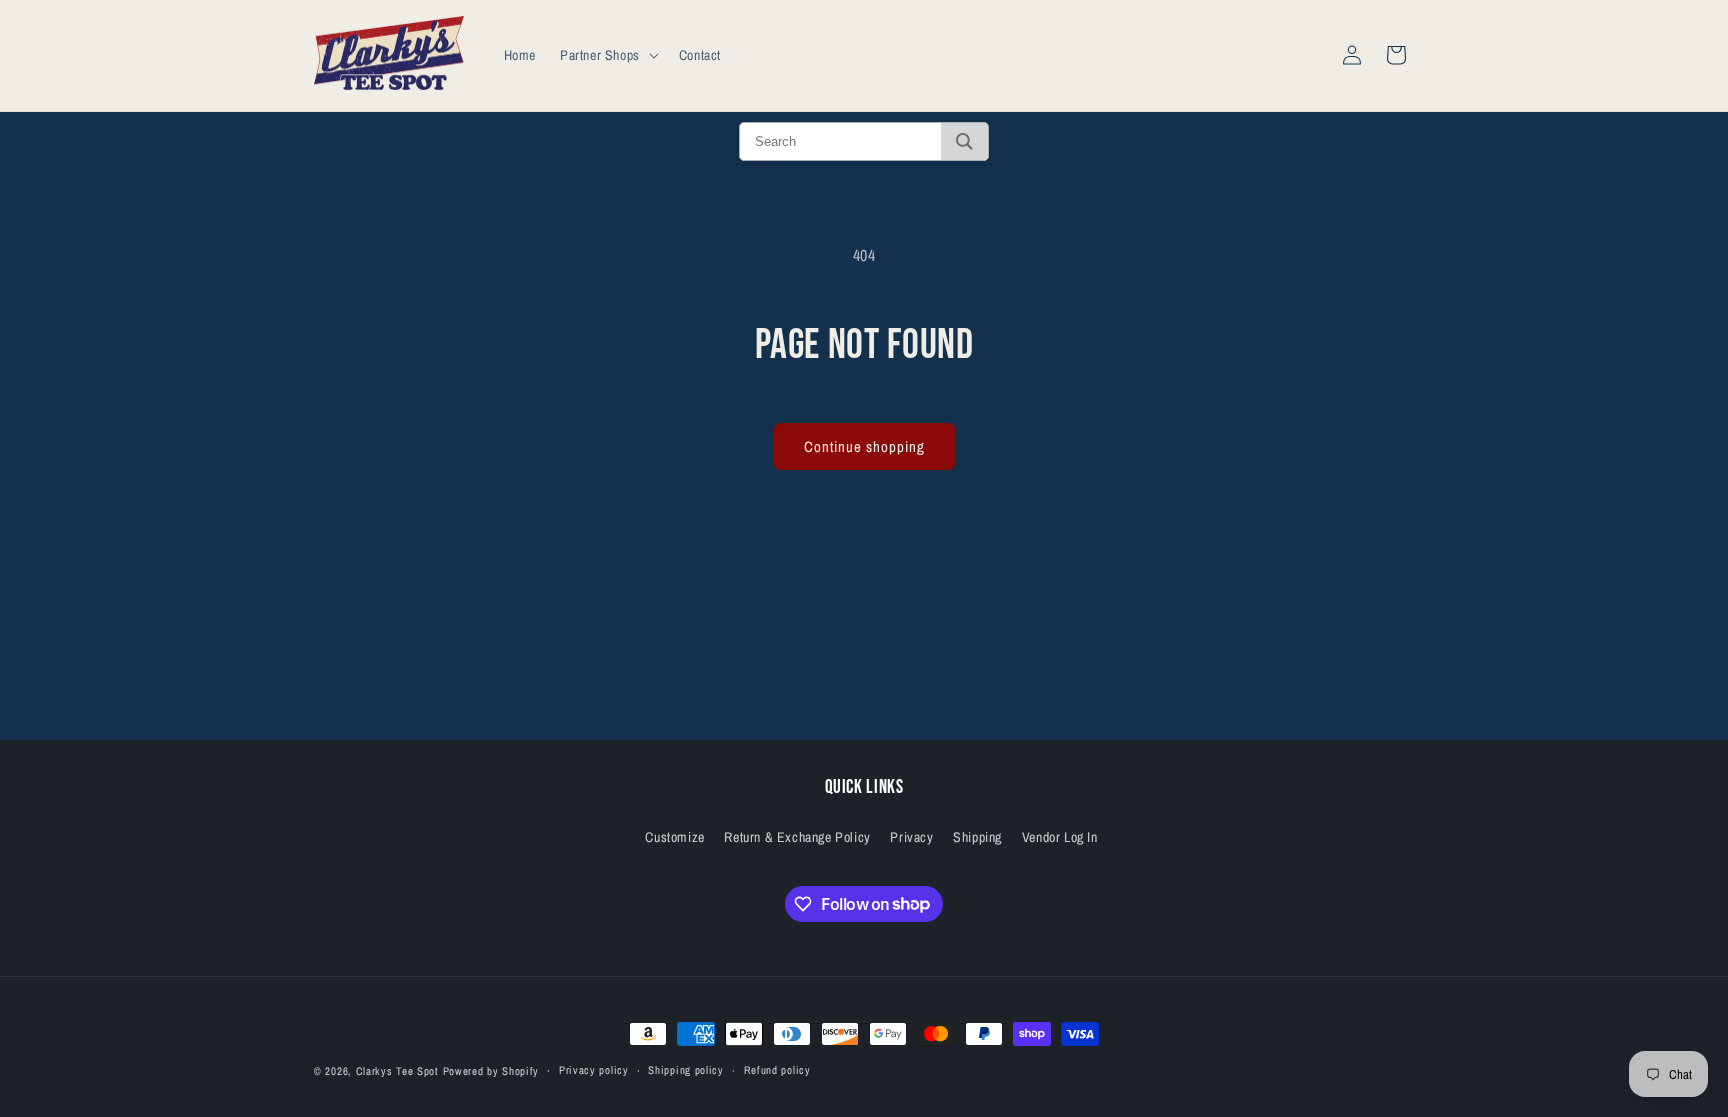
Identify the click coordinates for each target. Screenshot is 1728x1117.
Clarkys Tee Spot (397, 1071)
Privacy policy (594, 1070)
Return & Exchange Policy (797, 837)
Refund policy (777, 1070)
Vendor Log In (1060, 837)
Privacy (911, 837)
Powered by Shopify (491, 1071)
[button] (607, 55)
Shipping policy (686, 1070)
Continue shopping (864, 446)
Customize (674, 837)
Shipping (977, 837)
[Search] (964, 141)
